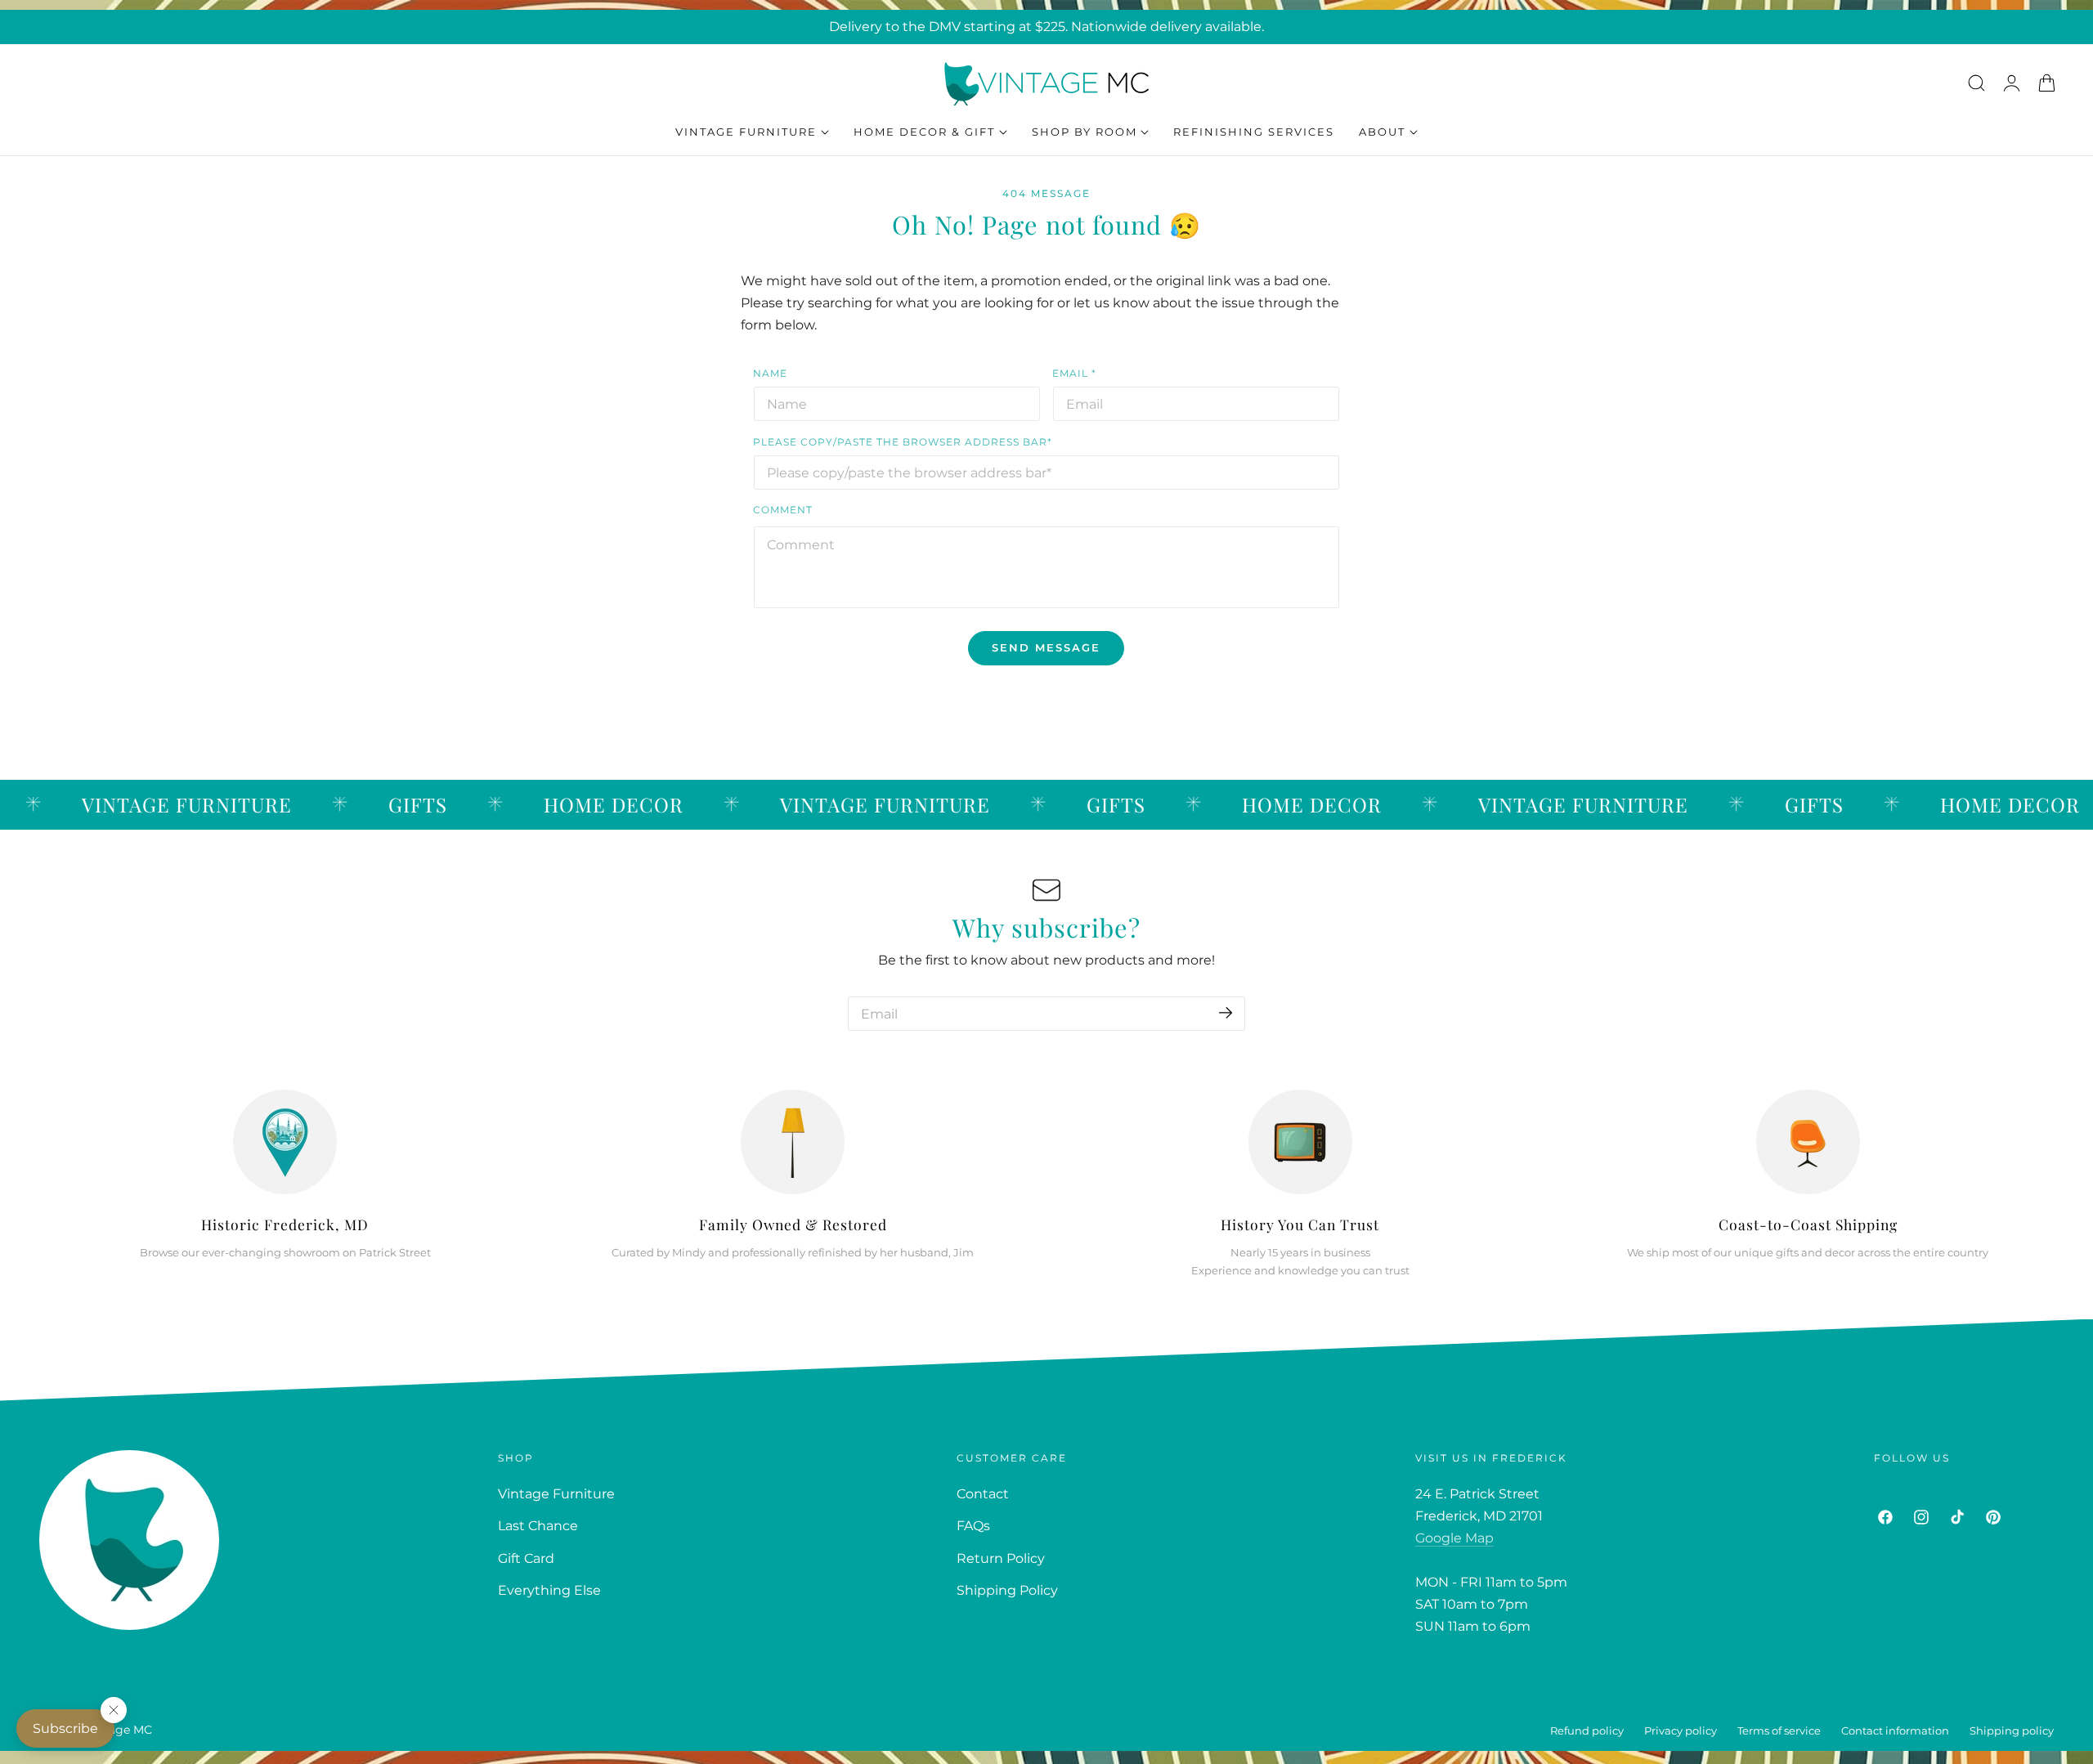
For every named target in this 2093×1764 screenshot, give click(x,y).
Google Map (1454, 1538)
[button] (1976, 83)
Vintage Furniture (556, 1494)
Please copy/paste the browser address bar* (903, 442)
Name (770, 373)
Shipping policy (2012, 1731)
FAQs (973, 1526)
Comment (783, 510)
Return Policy (1001, 1558)
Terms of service (1779, 1731)
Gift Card (526, 1558)
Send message (1046, 647)
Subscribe (65, 1728)
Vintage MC (119, 1730)
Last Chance (538, 1526)
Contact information (1895, 1731)
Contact (983, 1494)
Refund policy (1587, 1731)
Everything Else (549, 1591)
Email (1074, 373)
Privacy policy (1681, 1731)
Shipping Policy (1007, 1591)
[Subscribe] (1226, 1012)
